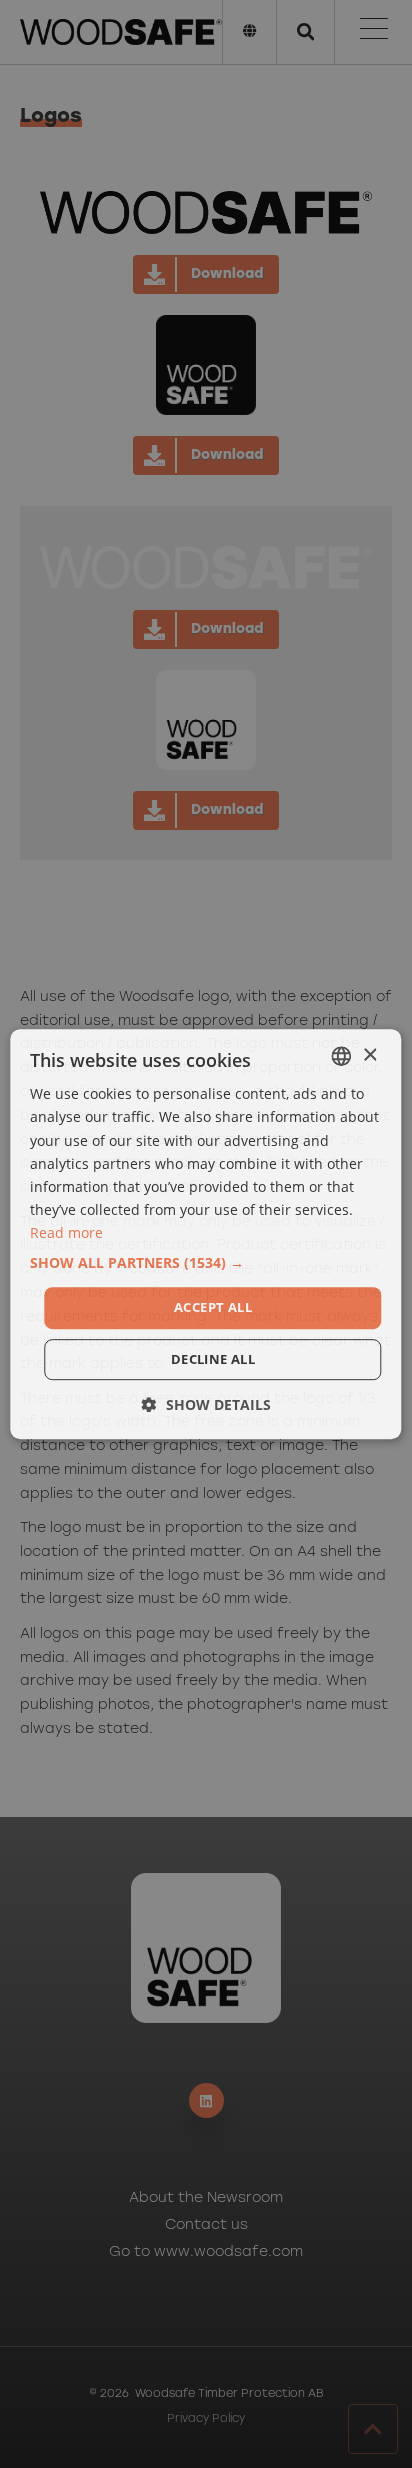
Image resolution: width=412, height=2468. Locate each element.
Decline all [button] (213, 1359)
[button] (205, 1263)
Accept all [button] (213, 1307)
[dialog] (206, 1234)
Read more (66, 1232)
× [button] (369, 1055)
